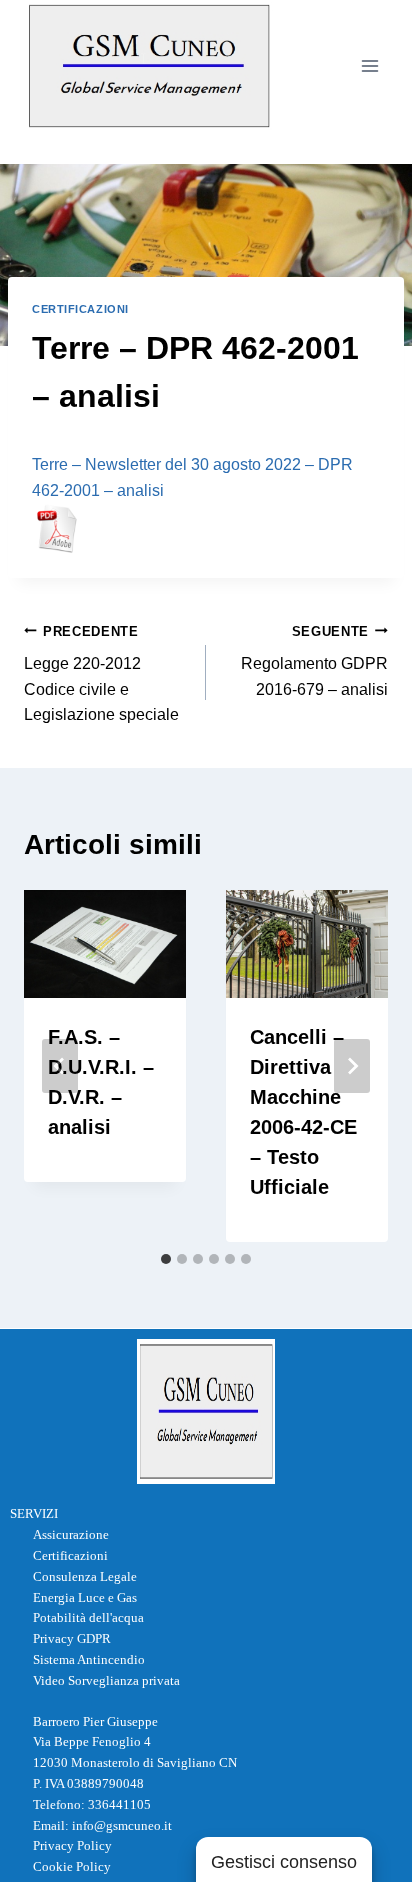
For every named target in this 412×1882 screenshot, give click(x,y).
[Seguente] (352, 1066)
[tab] (166, 1259)
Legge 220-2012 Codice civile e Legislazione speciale (101, 674)
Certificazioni (80, 309)
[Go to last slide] (60, 1066)
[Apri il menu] (369, 65)
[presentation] (105, 944)
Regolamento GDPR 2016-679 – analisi (314, 661)
